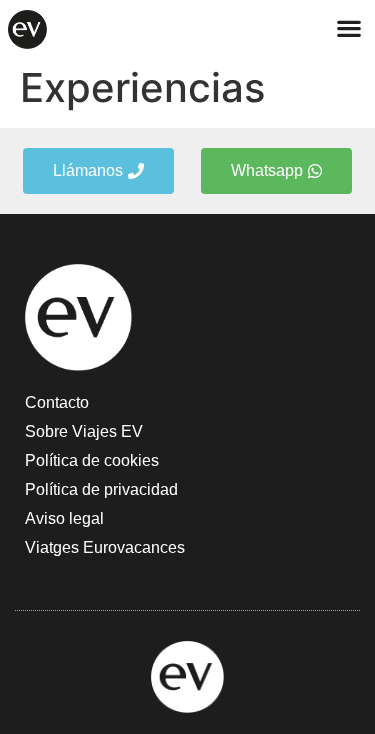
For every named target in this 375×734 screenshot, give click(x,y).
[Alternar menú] (349, 28)
